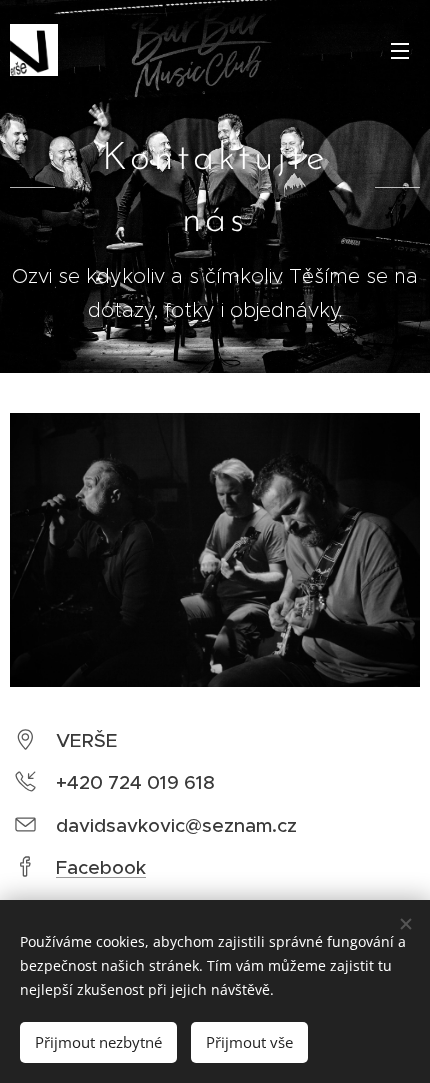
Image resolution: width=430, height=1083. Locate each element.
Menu (400, 50)
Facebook (101, 867)
